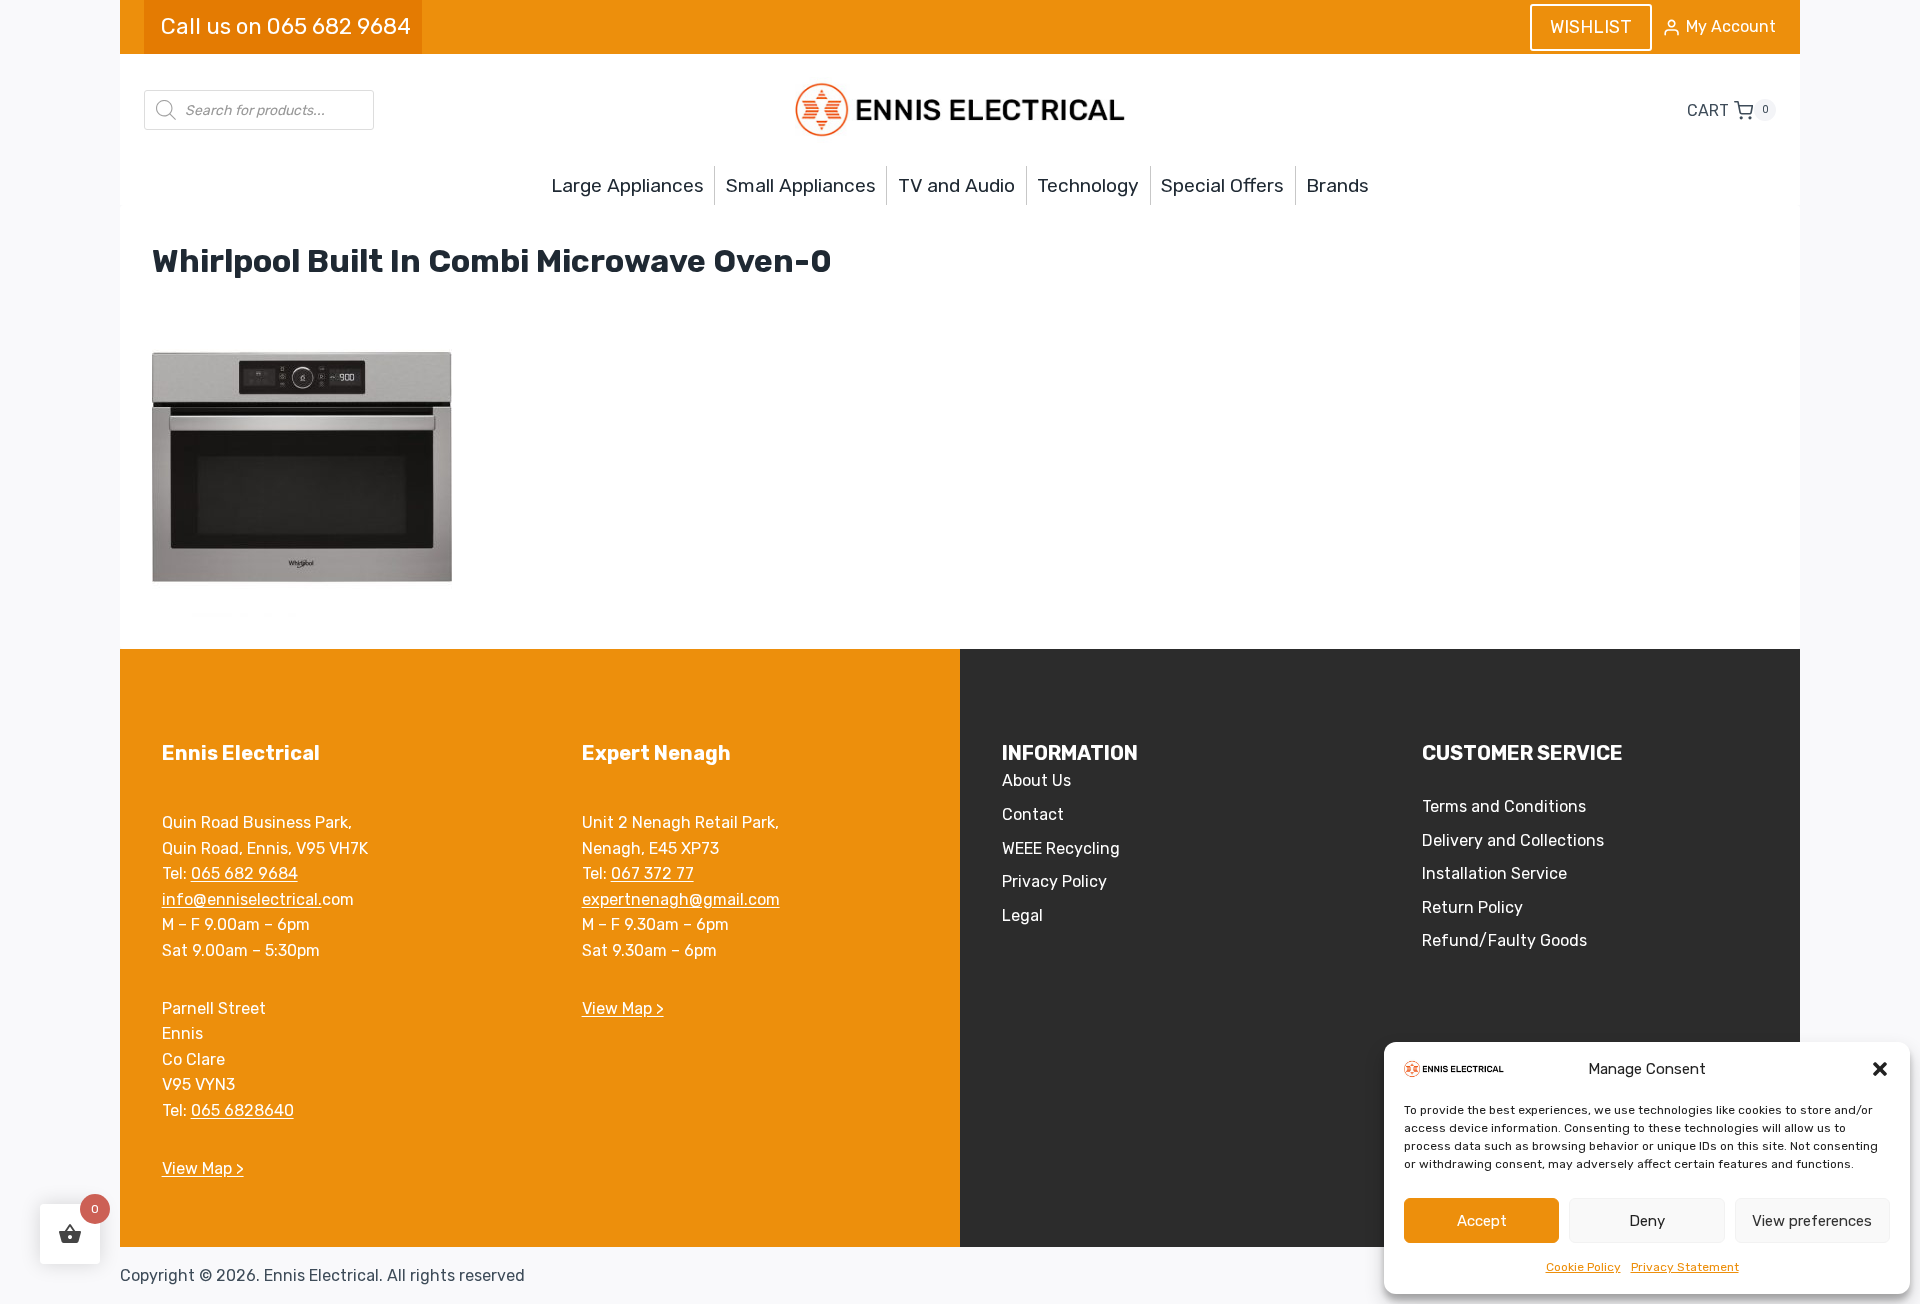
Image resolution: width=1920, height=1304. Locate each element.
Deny (1647, 1221)
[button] (1880, 1069)
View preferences (1812, 1221)
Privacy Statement (1685, 1267)
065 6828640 (242, 1110)
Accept (1482, 1221)
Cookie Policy (1583, 1267)
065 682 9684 (244, 873)
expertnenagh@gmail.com (681, 899)
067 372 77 (652, 873)
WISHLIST (1591, 27)
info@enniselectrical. (242, 899)
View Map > (203, 1168)
